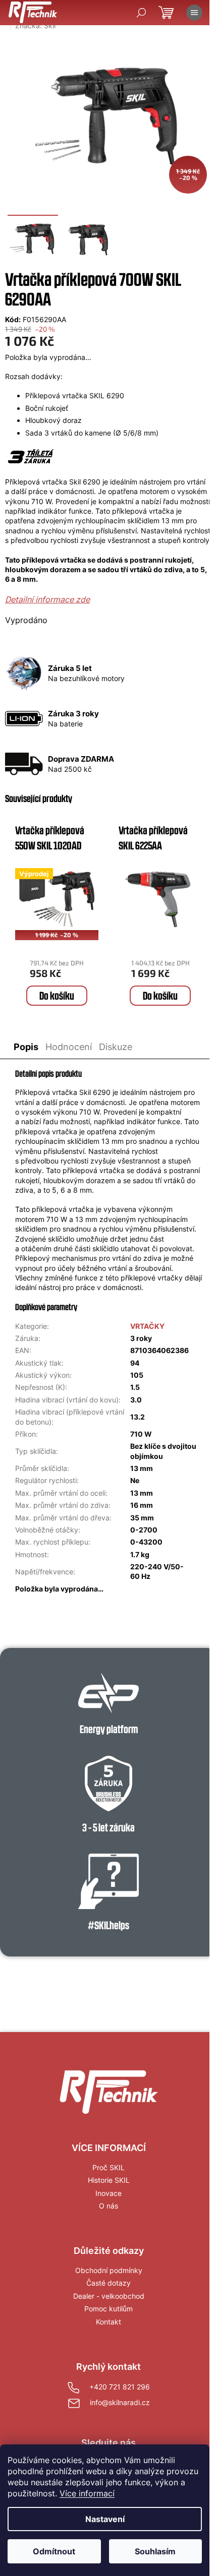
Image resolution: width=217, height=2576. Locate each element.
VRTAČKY (147, 1326)
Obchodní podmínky (109, 2270)
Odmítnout (54, 2551)
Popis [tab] (26, 1047)
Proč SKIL (108, 2167)
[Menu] (194, 13)
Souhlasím (155, 2551)
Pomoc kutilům (108, 2309)
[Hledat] (141, 13)
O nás (108, 2206)
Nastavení (105, 2519)
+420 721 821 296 (120, 2387)
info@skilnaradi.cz (120, 2402)
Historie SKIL (109, 2180)
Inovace (108, 2193)
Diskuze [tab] (116, 1047)
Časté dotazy (108, 2283)
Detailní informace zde (47, 599)
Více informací (87, 2493)
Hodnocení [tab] (69, 1047)
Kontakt (108, 2322)
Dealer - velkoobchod (109, 2296)
